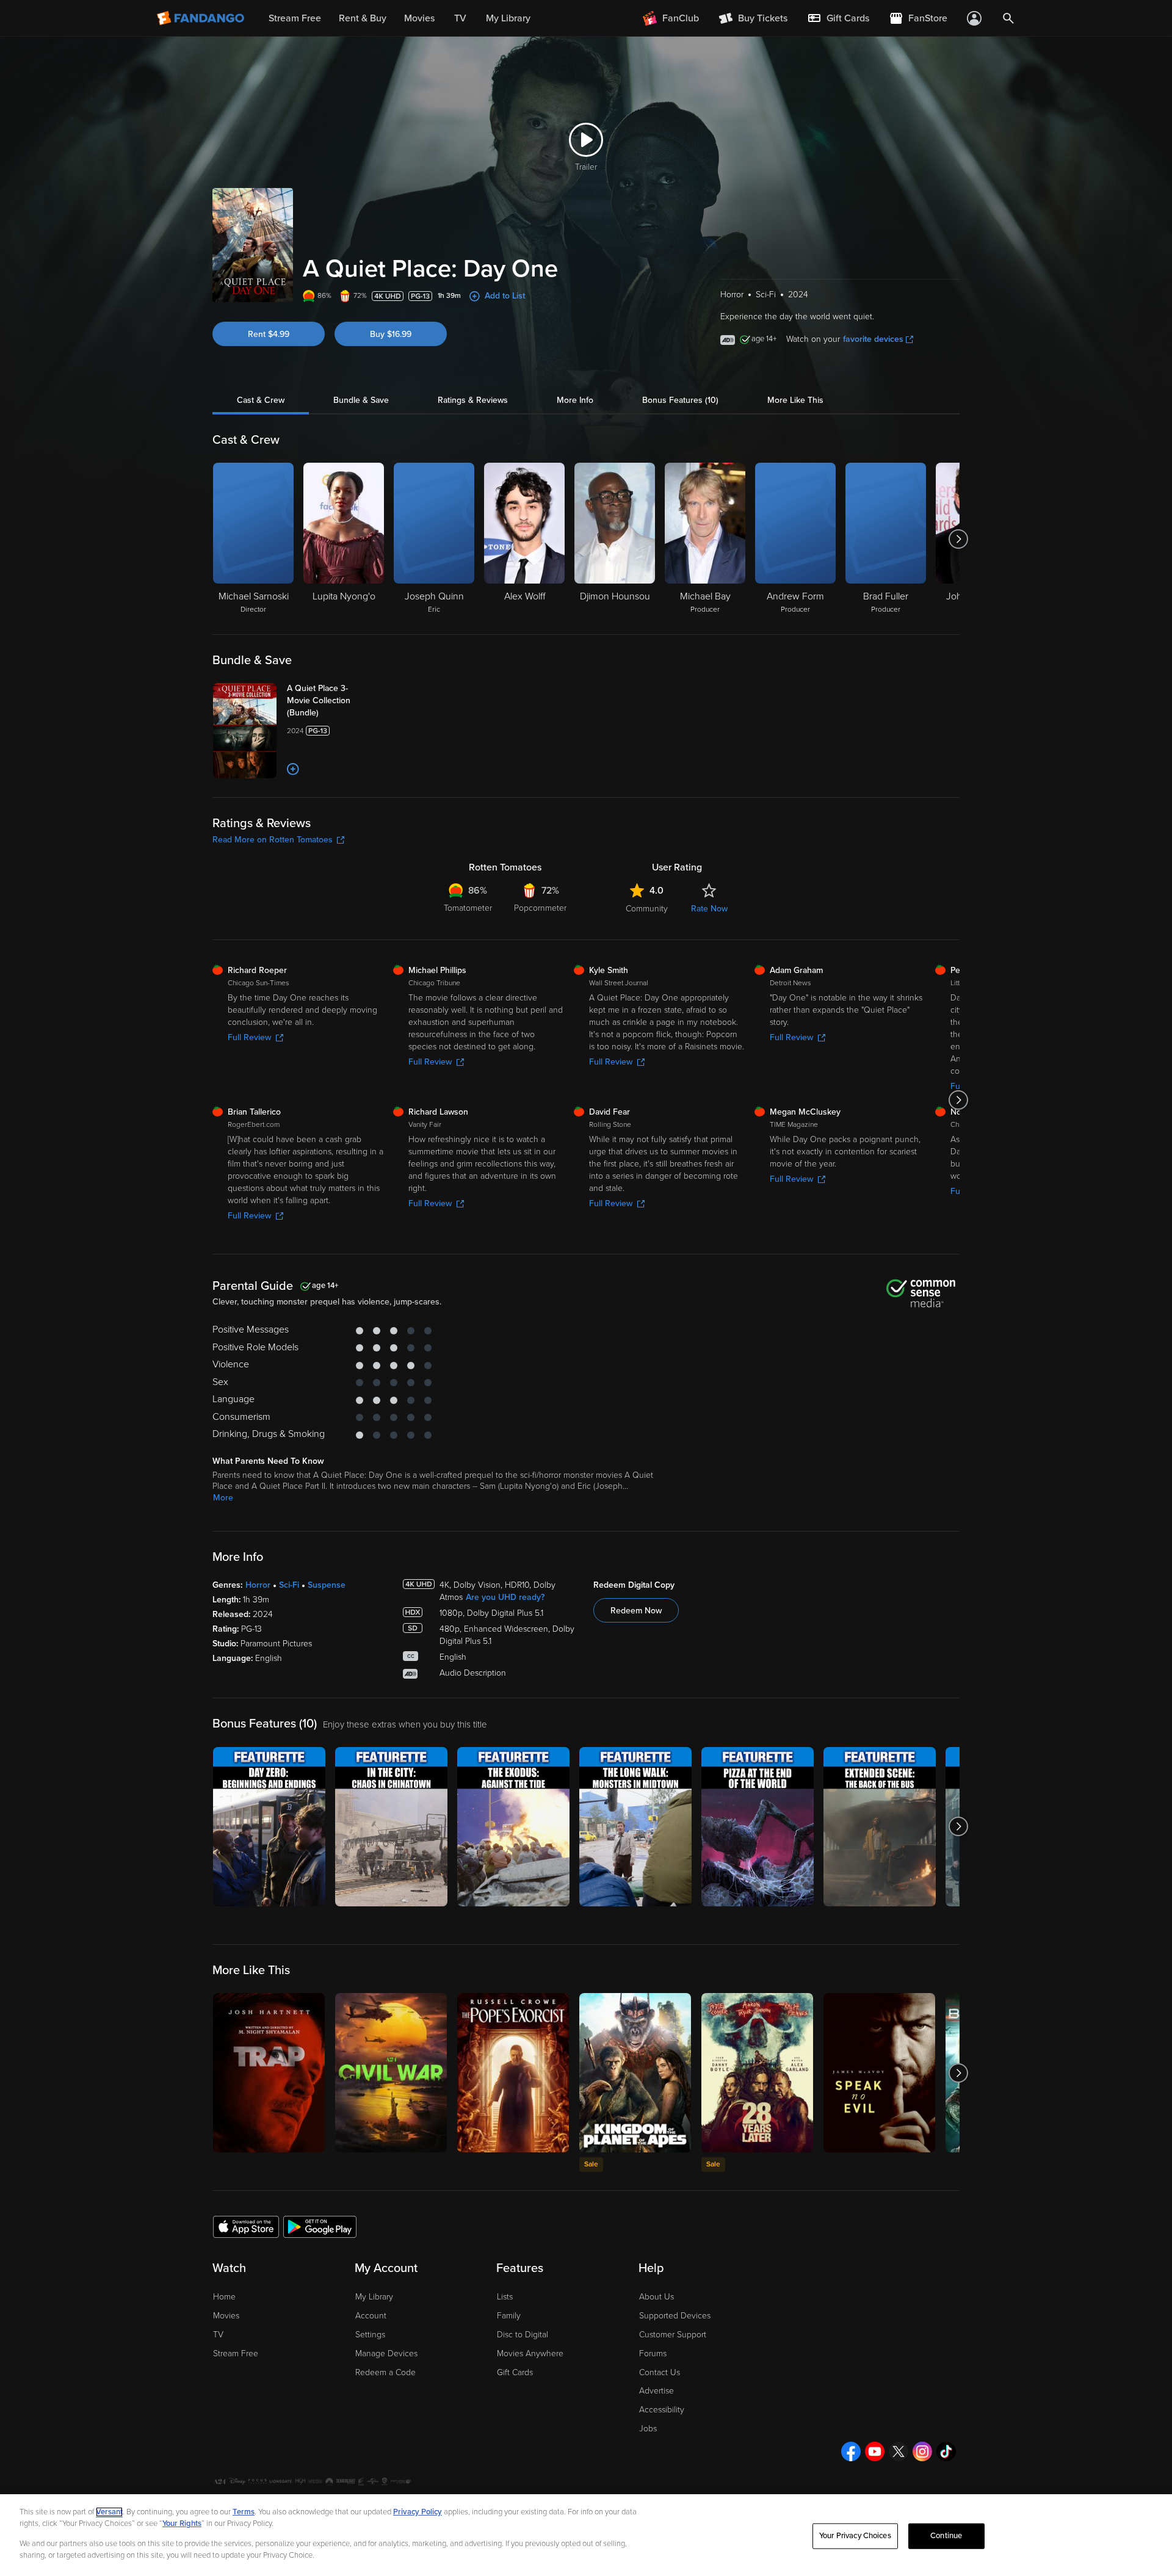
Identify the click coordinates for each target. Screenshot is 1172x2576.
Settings (370, 2335)
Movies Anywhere (530, 2353)
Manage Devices (386, 2353)
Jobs (648, 2429)
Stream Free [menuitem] (295, 18)
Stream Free (236, 2353)
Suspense (327, 1585)
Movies (226, 2316)
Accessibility (662, 2410)
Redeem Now (636, 1611)
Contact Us (660, 2372)
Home (224, 2297)
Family (509, 2316)
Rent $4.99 (269, 334)
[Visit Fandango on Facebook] (851, 2451)
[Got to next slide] (958, 539)
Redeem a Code (385, 2372)
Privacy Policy (418, 2512)
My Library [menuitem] (508, 18)
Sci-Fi (289, 1585)
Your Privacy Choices (855, 2536)
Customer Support (673, 2335)
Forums (653, 2353)
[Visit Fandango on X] (899, 2451)
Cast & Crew (261, 400)
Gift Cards (515, 2372)
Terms (244, 2512)
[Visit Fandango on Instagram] (922, 2451)
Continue (946, 2536)
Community (647, 909)
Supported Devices (675, 2316)
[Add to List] (293, 769)
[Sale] (635, 2073)
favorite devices (873, 339)
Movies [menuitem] (419, 18)
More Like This (795, 400)
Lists (505, 2297)
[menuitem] (838, 18)
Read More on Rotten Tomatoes (273, 840)
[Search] (1008, 18)
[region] (586, 2535)
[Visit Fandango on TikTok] (946, 2451)
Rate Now (709, 909)
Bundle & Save (361, 400)
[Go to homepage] (202, 18)
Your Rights (182, 2524)
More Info (575, 400)
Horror (258, 1585)
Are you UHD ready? (505, 1597)
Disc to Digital (523, 2335)
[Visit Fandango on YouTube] (875, 2451)
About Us (657, 2297)
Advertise (657, 2391)
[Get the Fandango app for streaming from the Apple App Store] (246, 2226)
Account (371, 2316)
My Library (374, 2297)
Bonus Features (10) (680, 400)
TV (218, 2335)
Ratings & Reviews (473, 400)
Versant (109, 2512)
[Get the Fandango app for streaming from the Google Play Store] (320, 2226)
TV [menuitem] (460, 18)
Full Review (249, 1037)
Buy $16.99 (391, 334)
